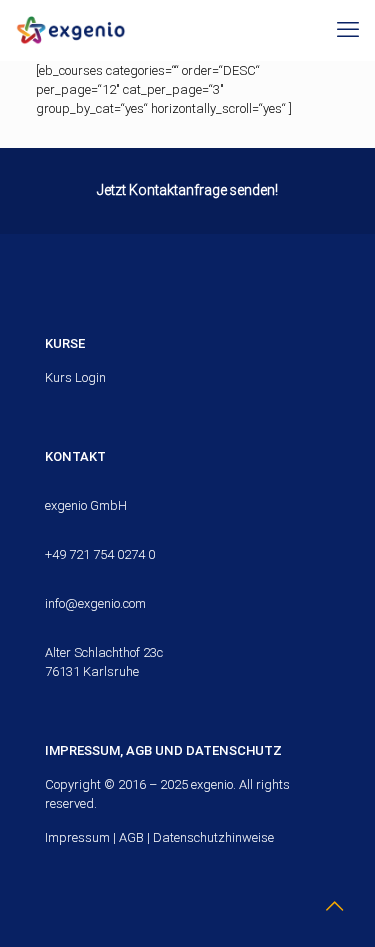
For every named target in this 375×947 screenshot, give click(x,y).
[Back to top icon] (334, 906)
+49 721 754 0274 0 (100, 554)
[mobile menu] (348, 30)
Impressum (77, 837)
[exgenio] (70, 30)
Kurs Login (75, 377)
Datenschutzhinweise (213, 837)
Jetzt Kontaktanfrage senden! (187, 190)
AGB (131, 837)
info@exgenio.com (95, 603)
